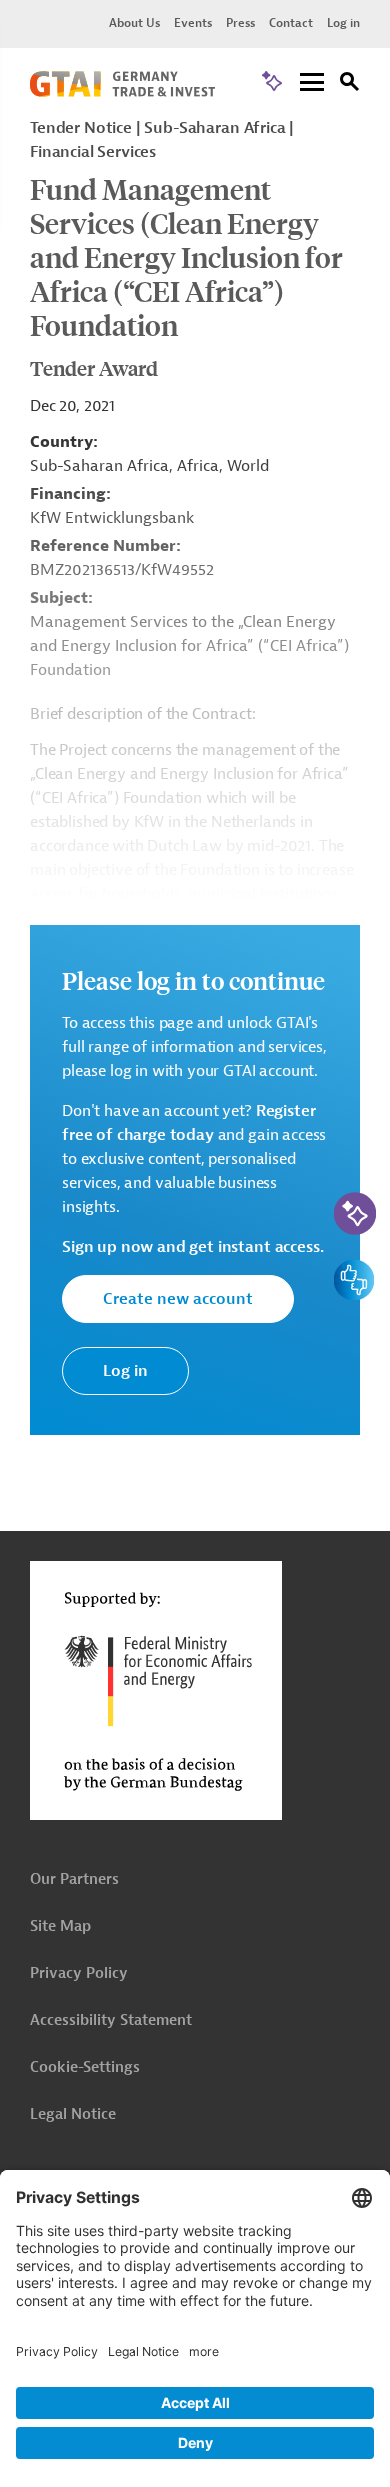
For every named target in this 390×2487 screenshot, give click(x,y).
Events (193, 23)
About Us (134, 23)
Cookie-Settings (85, 2067)
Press (240, 23)
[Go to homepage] (122, 92)
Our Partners (74, 1879)
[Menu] (312, 83)
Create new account (178, 1299)
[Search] (350, 84)
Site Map (60, 1926)
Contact (291, 23)
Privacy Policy (79, 1973)
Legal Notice (73, 2114)
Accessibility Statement (111, 2020)
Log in (343, 23)
